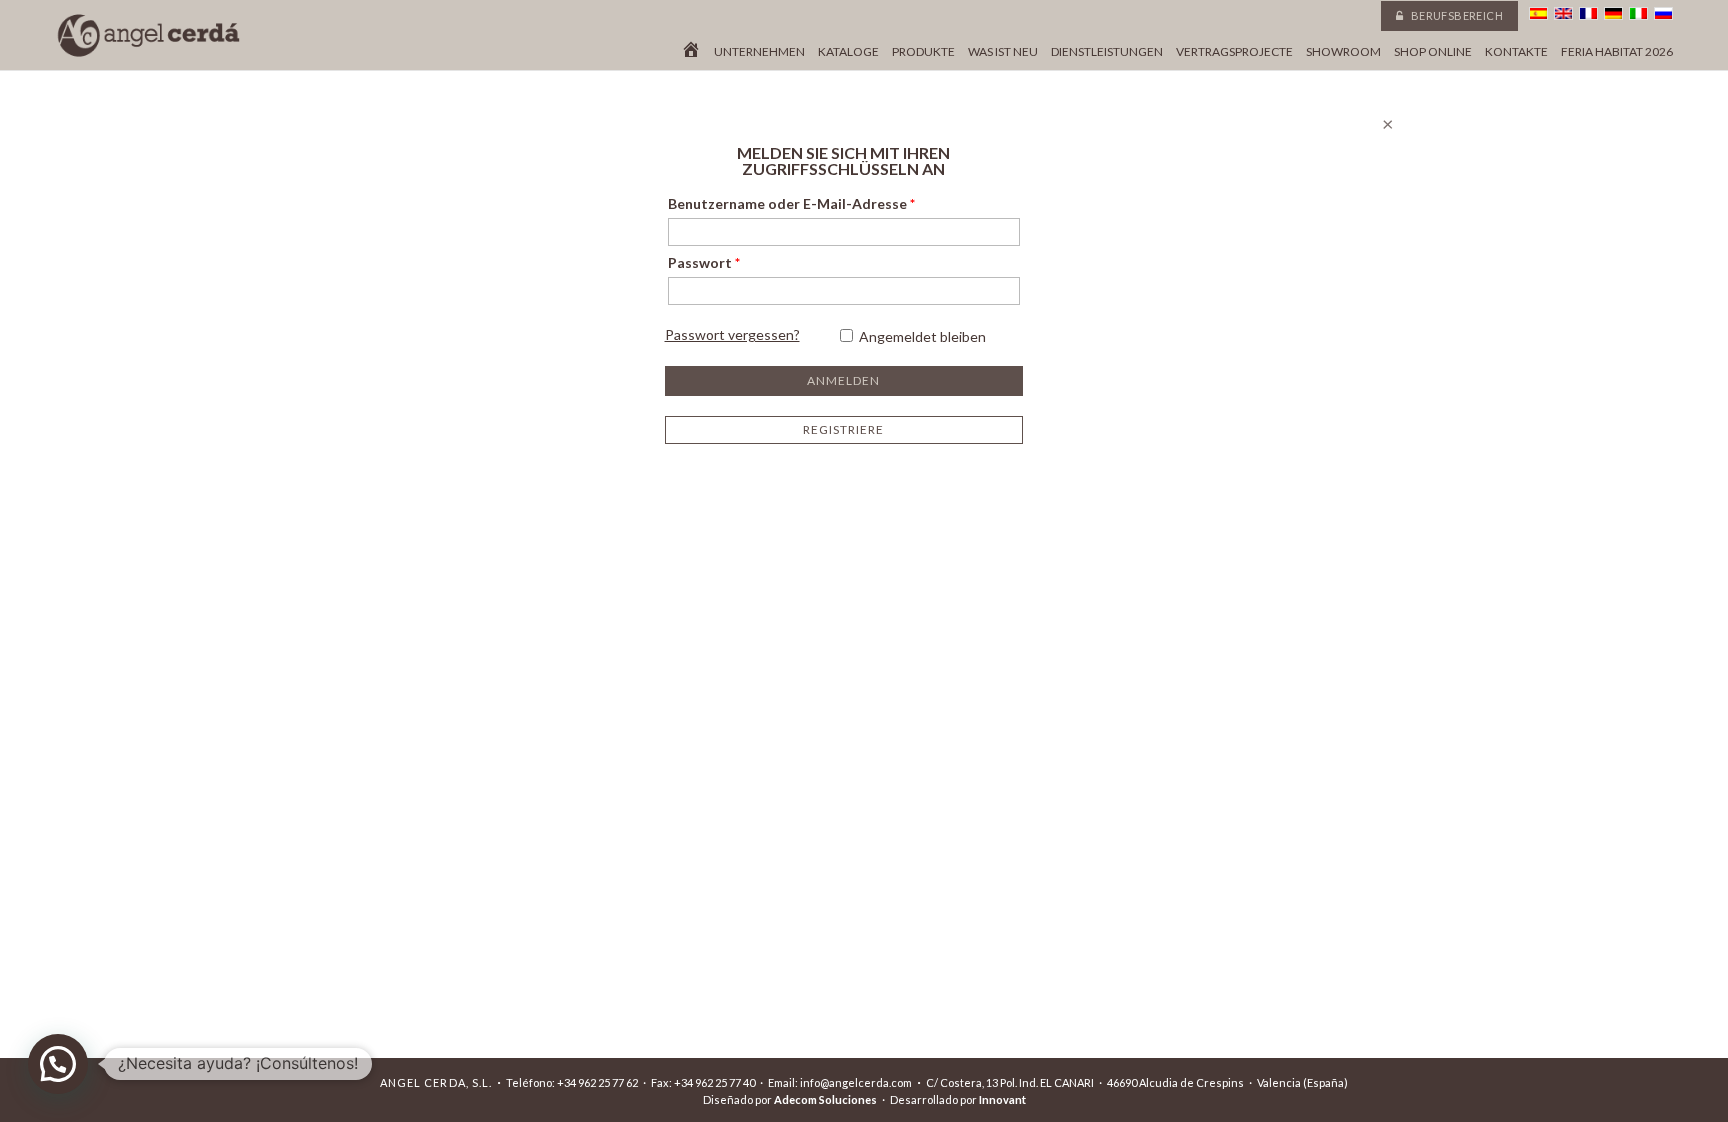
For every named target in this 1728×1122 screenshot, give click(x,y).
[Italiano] (1638, 13)
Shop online (1433, 52)
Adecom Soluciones (825, 1099)
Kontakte (1516, 52)
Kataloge (848, 52)
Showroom (1343, 52)
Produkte (923, 52)
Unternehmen (759, 52)
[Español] (1538, 13)
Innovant (1002, 1099)
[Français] (1588, 13)
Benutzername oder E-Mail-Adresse (791, 203)
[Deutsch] (1613, 13)
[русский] (1663, 13)
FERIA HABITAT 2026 (1617, 52)
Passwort (704, 262)
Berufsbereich (1455, 15)
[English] (1563, 13)
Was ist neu (1003, 52)
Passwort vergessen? (732, 334)
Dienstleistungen (1107, 52)
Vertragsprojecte (1234, 52)
